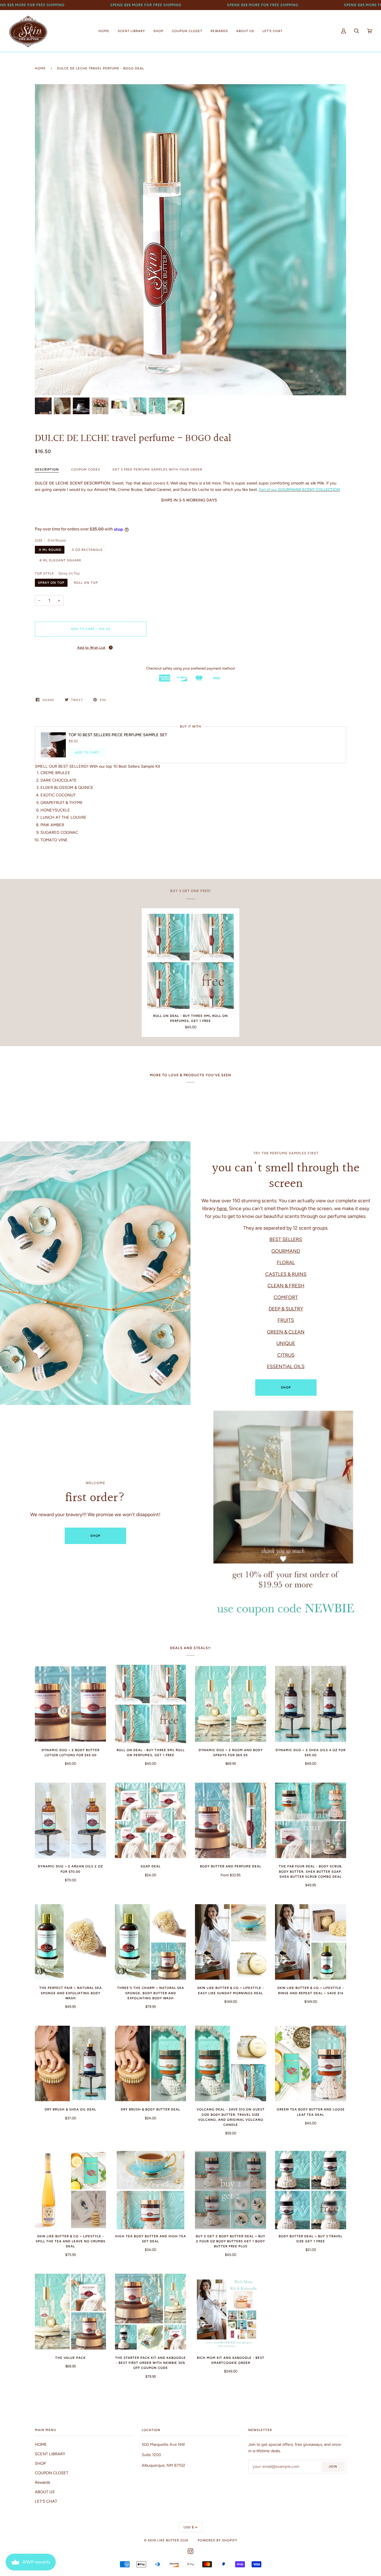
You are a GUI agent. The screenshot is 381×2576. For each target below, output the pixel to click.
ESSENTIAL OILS (286, 1366)
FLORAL (286, 1262)
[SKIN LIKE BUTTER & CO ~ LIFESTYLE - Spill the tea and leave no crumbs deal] (70, 2190)
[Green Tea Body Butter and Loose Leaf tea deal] (311, 2064)
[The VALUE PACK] (70, 2312)
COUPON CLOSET (52, 2473)
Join (333, 2466)
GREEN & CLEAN (286, 1332)
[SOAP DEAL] (150, 1820)
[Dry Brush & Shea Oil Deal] (70, 2064)
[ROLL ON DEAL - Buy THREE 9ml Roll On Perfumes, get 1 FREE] (191, 961)
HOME (41, 2444)
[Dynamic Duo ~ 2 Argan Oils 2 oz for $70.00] (70, 1820)
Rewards (43, 2482)
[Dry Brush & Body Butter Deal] (150, 2064)
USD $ (189, 2527)
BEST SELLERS (286, 1239)
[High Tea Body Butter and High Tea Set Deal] (150, 2190)
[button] (91, 647)
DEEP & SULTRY (286, 1309)
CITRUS (286, 1355)
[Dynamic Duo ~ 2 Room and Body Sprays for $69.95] (231, 1704)
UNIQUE (286, 1343)
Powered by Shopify (218, 2540)
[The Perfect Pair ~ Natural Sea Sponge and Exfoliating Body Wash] (70, 1942)
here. (222, 1208)
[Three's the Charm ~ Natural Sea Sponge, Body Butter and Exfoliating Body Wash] (150, 1942)
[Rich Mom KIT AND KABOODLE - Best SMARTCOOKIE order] (231, 2312)
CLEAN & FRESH (286, 1285)
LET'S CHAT (46, 2501)
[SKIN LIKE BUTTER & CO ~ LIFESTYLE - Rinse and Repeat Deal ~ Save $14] (311, 1942)
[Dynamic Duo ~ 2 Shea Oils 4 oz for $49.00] (311, 1704)
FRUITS (286, 1320)
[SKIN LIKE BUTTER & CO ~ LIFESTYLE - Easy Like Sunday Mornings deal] (231, 1942)
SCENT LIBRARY (50, 2454)
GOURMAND (286, 1251)
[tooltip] (111, 648)
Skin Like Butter (163, 2540)
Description (47, 469)
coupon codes (86, 469)
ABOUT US (45, 2492)
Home (40, 68)
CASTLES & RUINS (286, 1274)
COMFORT (286, 1297)
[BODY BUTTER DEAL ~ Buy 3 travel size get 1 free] (311, 2190)
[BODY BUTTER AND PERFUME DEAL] (231, 1820)
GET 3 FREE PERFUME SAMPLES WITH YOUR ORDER (157, 469)
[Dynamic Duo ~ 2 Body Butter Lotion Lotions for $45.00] (70, 1704)
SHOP (286, 1387)
